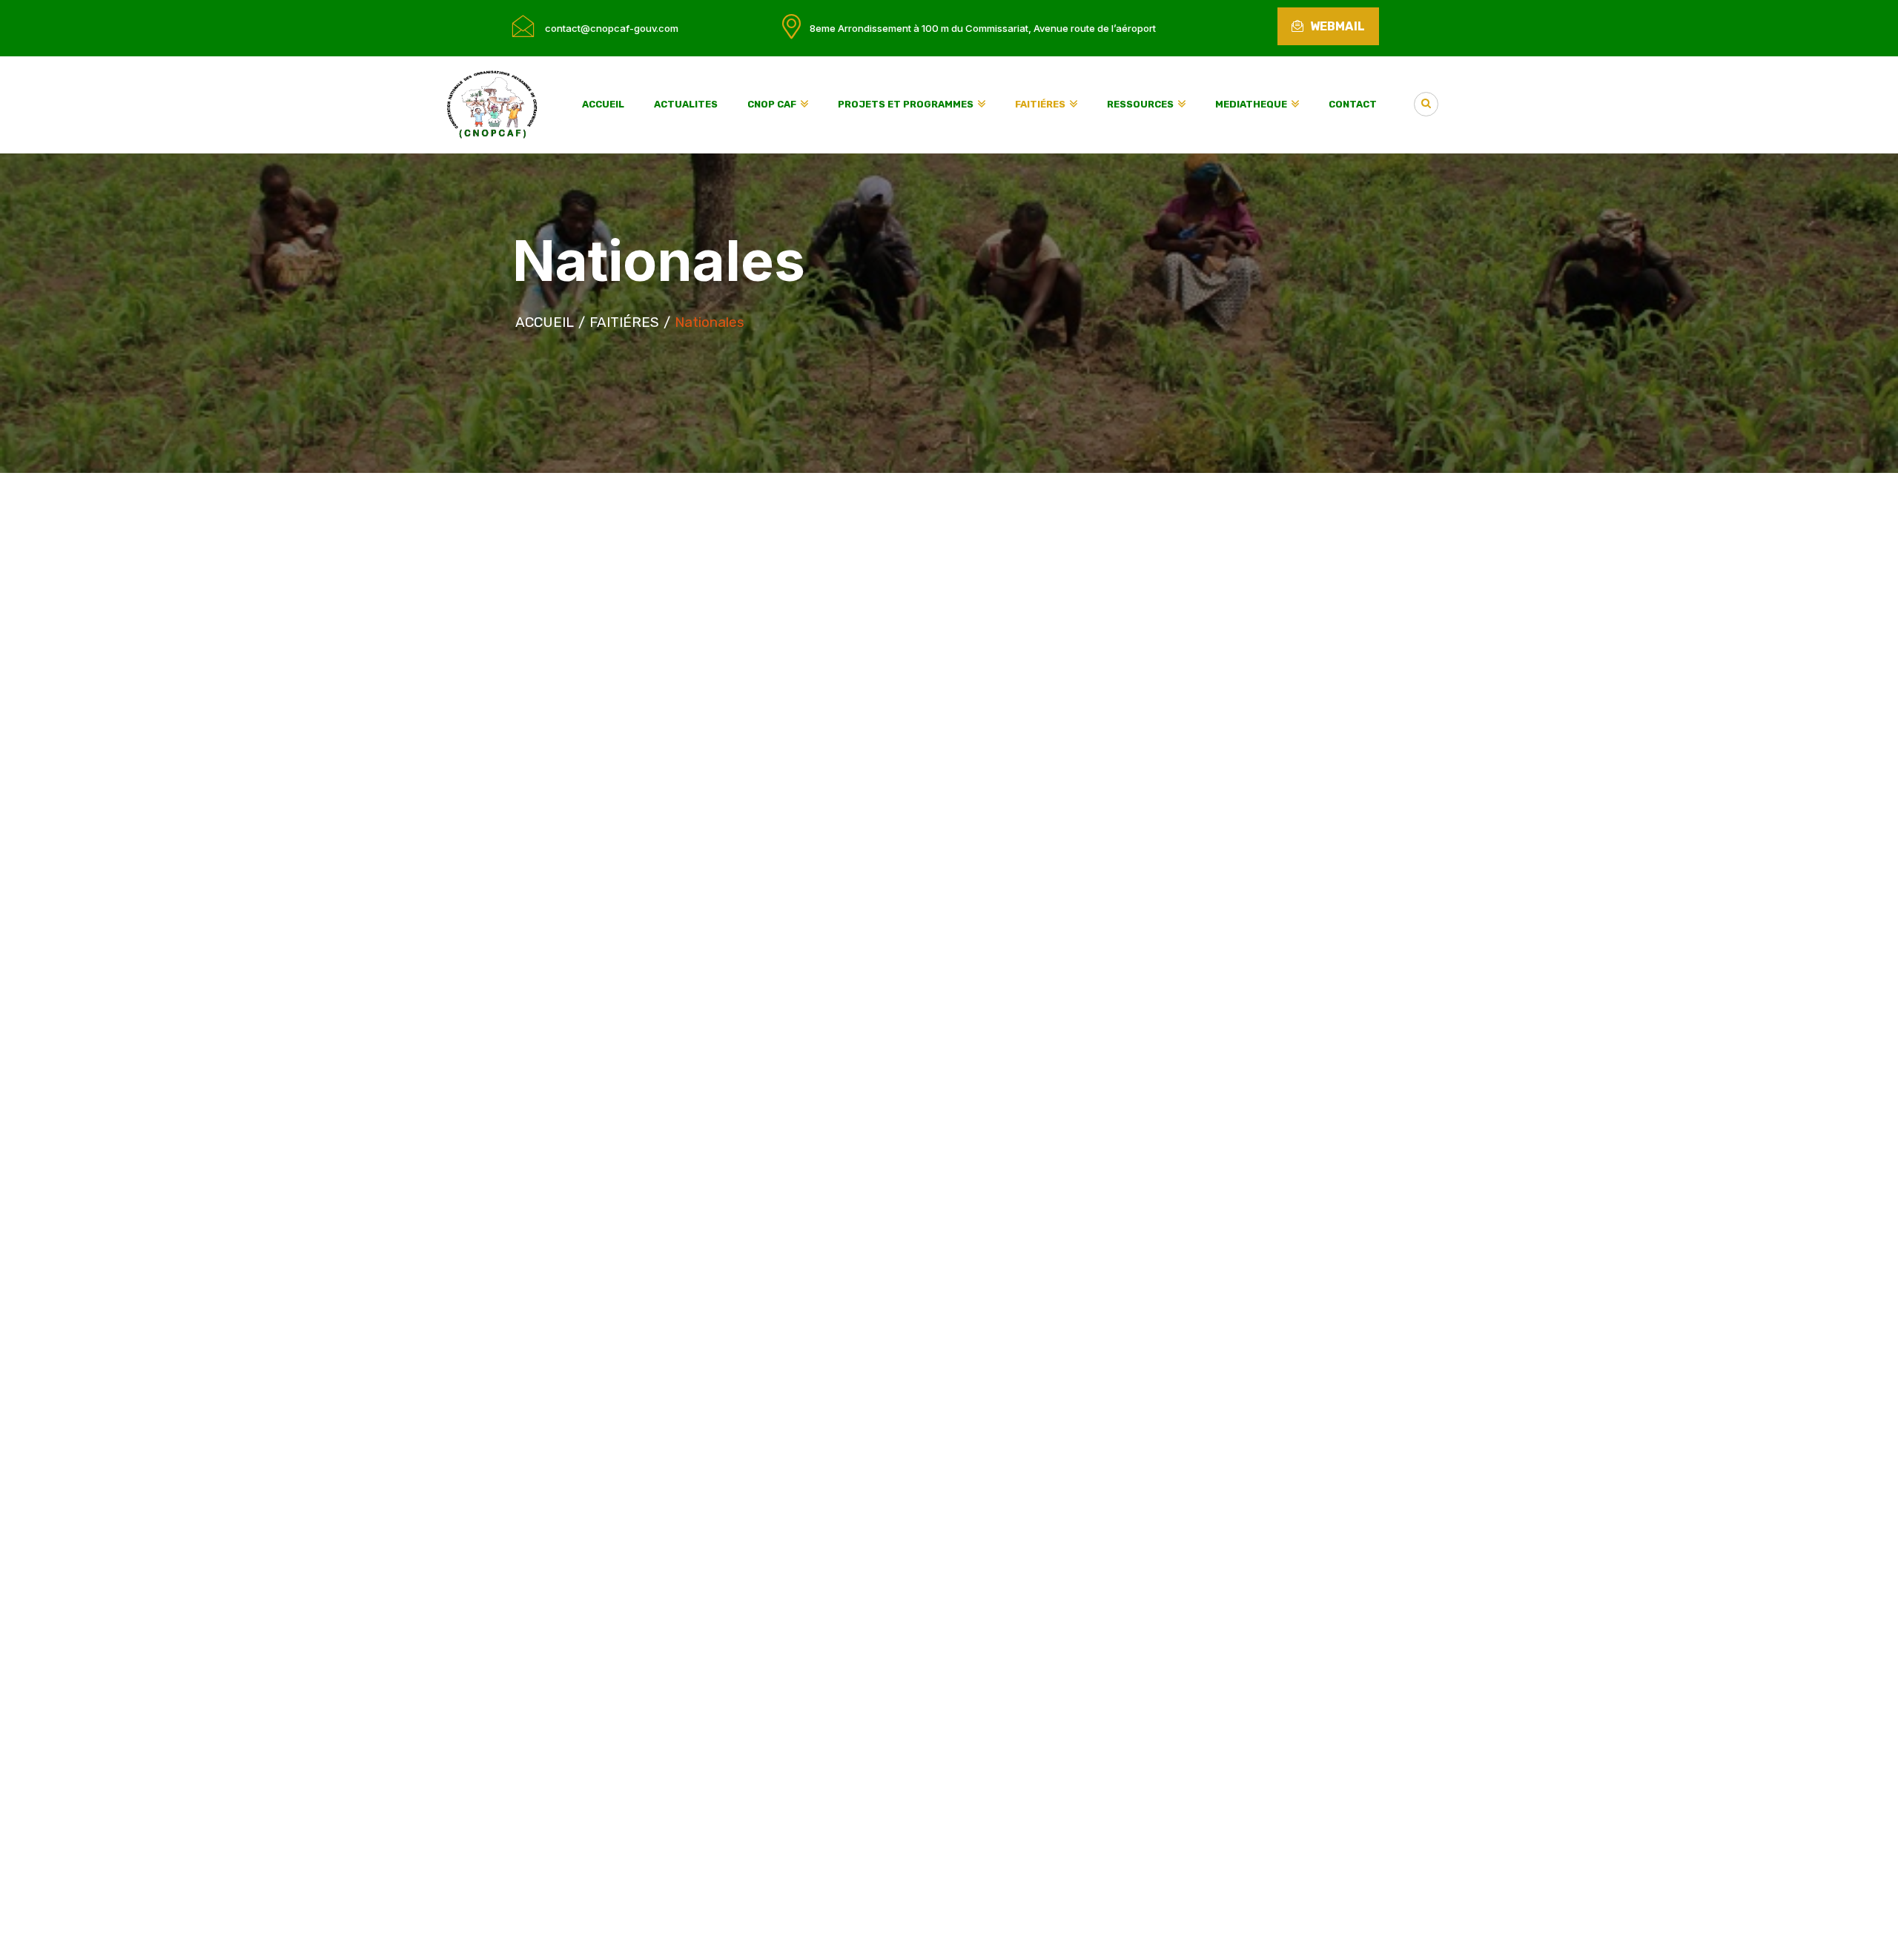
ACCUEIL (545, 322)
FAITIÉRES (624, 322)
